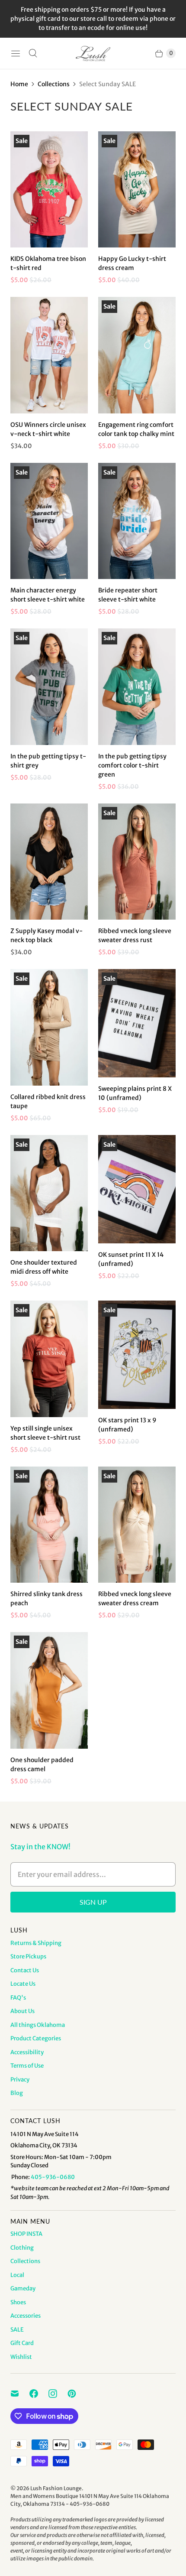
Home (19, 84)
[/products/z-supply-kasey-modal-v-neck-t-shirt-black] (49, 862)
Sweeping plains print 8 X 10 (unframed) (135, 1093)
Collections (54, 84)
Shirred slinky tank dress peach (46, 1599)
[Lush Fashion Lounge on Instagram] (58, 2394)
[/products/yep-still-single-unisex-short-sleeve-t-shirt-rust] (49, 1359)
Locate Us (23, 1984)
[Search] (33, 53)
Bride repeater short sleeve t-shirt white (128, 595)
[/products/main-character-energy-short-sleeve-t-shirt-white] (49, 521)
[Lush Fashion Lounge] (93, 54)
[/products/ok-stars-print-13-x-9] (137, 1355)
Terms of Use (27, 2066)
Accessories (26, 2316)
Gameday (23, 2288)
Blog (17, 2093)
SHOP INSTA (26, 2234)
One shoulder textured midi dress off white (44, 1267)
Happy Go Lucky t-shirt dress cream (132, 263)
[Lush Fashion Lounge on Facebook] (39, 2394)
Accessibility (27, 2052)
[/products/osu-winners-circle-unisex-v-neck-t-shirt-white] (49, 355)
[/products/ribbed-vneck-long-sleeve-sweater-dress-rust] (137, 862)
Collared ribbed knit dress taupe (48, 1101)
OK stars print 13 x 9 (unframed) (127, 1425)
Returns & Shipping (36, 1943)
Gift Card (22, 2343)
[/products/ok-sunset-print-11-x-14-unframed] (137, 1189)
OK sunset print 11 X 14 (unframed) (131, 1259)
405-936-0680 (53, 2177)
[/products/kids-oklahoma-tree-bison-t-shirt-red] (49, 189)
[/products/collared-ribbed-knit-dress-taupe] (49, 1027)
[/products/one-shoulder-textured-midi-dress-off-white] (49, 1193)
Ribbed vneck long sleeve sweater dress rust (135, 935)
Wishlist (21, 2357)
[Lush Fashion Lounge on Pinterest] (77, 2394)
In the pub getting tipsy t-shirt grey (48, 761)
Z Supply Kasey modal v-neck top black (46, 935)
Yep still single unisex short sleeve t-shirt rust (45, 1433)
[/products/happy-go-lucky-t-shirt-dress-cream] (137, 190)
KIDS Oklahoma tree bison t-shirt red (48, 263)
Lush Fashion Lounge (56, 2488)
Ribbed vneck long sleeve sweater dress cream (135, 1599)
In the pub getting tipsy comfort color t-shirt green (132, 765)
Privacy (20, 2080)
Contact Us (25, 1970)
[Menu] (16, 53)
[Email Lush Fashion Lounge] (20, 2394)
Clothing (22, 2248)
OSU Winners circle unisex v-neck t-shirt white (48, 429)
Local (17, 2275)
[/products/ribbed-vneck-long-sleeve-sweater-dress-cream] (137, 1525)
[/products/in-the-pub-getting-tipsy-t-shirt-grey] (49, 687)
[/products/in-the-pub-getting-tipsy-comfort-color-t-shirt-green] (137, 687)
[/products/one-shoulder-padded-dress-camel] (49, 1690)
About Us (22, 2011)
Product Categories (36, 2038)
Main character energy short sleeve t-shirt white (48, 595)
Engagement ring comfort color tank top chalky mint (136, 429)
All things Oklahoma (38, 2025)
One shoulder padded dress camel (42, 1764)
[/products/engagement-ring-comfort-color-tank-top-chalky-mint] (137, 355)
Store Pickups (28, 1956)
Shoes (18, 2302)
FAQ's (18, 1998)
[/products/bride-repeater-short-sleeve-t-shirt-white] (137, 521)
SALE (17, 2330)
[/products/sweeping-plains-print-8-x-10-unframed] (137, 1023)
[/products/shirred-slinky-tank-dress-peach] (49, 1525)
